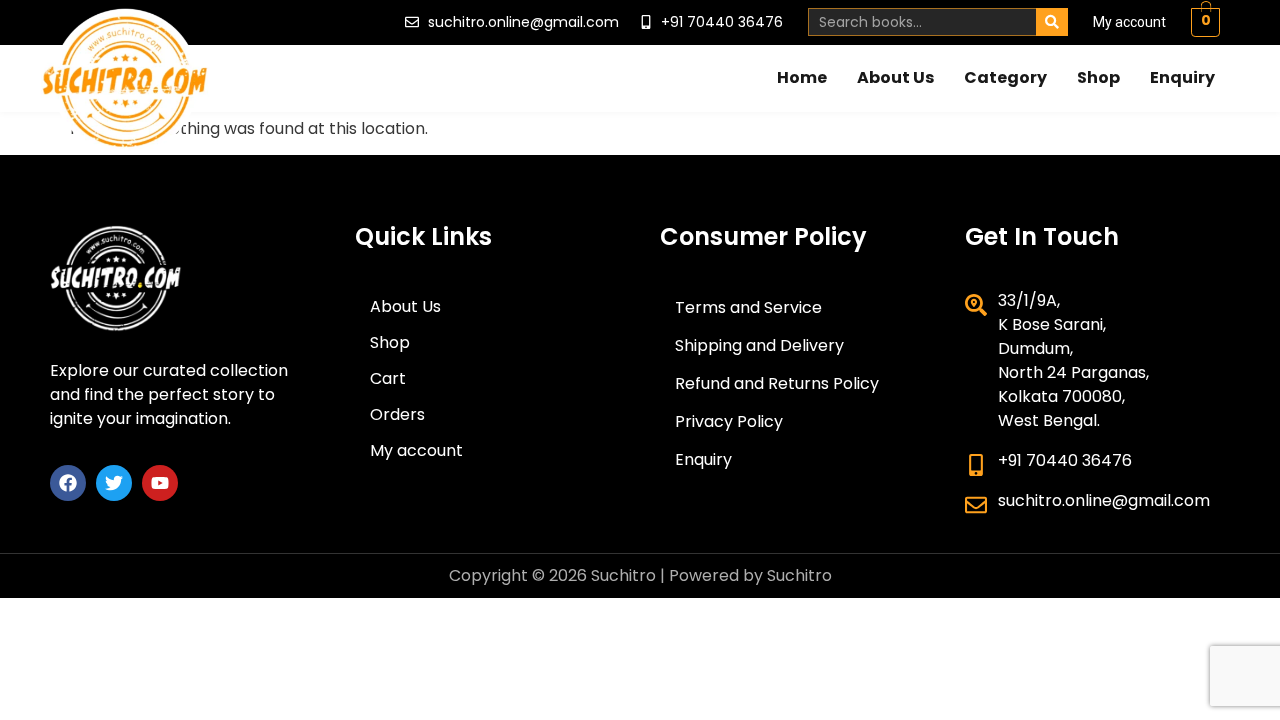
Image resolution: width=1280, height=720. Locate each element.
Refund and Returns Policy (777, 383)
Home (802, 77)
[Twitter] (114, 483)
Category (1005, 77)
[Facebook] (68, 483)
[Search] (1052, 22)
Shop (1098, 77)
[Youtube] (160, 483)
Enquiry (1182, 77)
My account (1129, 22)
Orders (397, 414)
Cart (388, 378)
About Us (895, 77)
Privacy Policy (729, 421)
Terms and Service (748, 307)
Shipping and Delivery (759, 345)
